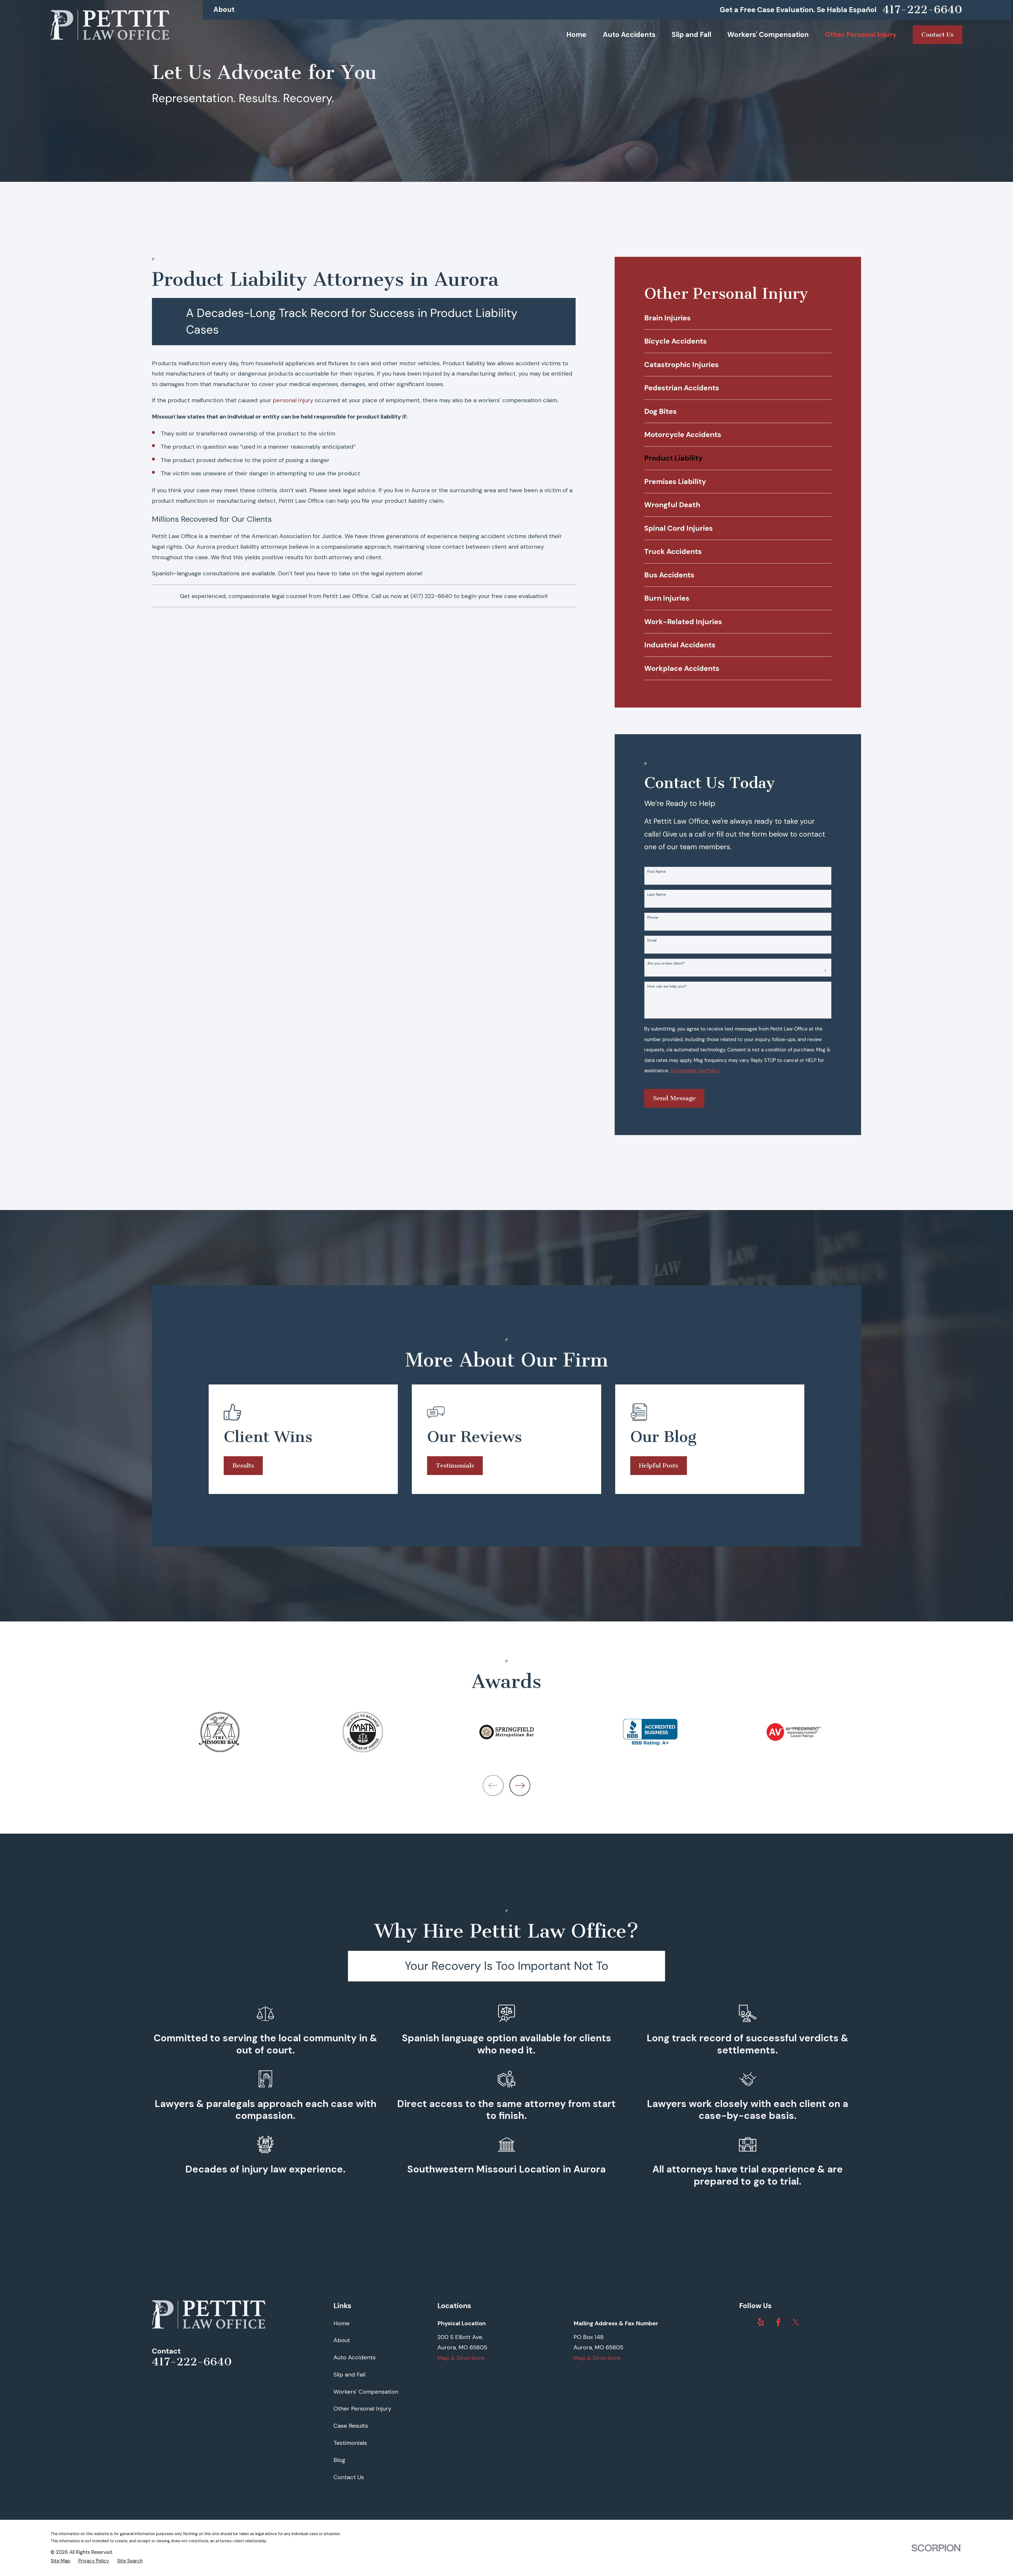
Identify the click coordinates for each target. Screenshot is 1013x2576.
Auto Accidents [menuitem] (629, 35)
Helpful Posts (659, 1465)
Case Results (351, 2426)
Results (243, 1465)
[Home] (110, 25)
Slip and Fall (349, 2375)
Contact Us (349, 2477)
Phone (653, 917)
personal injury (293, 400)
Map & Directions (461, 2358)
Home (341, 2323)
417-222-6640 (922, 10)
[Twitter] (796, 2322)
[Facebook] (778, 2322)
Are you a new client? (666, 963)
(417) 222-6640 (431, 596)
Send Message (674, 1098)
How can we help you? (667, 986)
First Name (657, 872)
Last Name (657, 895)
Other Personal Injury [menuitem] (861, 35)
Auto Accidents (355, 2357)
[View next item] (520, 1785)
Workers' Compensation (366, 2392)
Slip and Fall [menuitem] (691, 35)
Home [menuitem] (576, 35)
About (224, 10)
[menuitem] (738, 318)
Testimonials (455, 1465)
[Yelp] (761, 2322)
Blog (339, 2460)
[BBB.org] (743, 2322)
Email (652, 940)
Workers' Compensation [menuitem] (768, 35)
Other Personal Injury (362, 2409)
